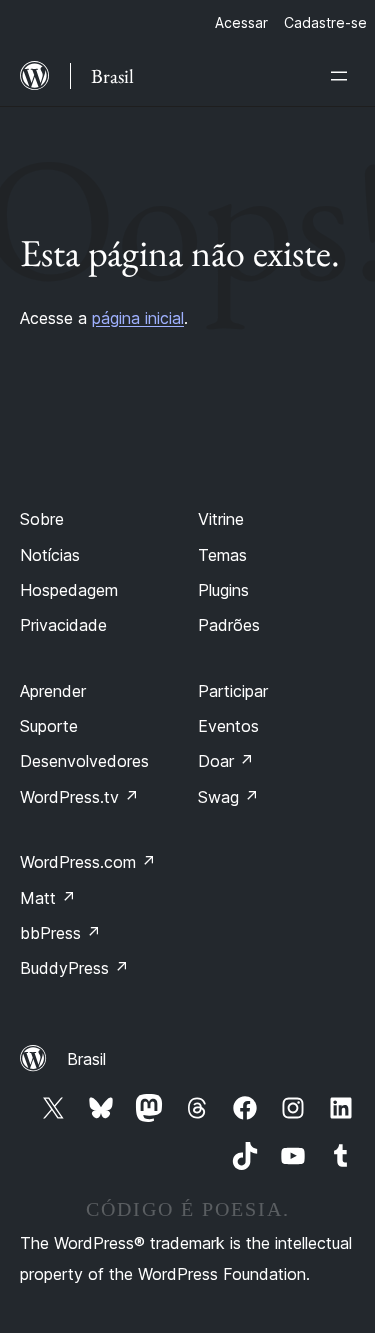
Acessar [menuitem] (241, 22)
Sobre (42, 519)
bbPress (60, 933)
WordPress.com (88, 862)
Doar (226, 761)
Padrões (229, 625)
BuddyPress (74, 968)
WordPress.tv (79, 797)
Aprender (53, 691)
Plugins (223, 590)
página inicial (138, 318)
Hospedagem (69, 590)
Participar (233, 691)
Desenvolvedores (84, 761)
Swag (228, 797)
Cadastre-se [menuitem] (325, 22)
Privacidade (63, 625)
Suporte (49, 726)
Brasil (86, 1059)
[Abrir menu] (343, 76)
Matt (48, 898)
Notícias (50, 555)
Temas (222, 555)
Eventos (228, 726)
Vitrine (221, 519)
